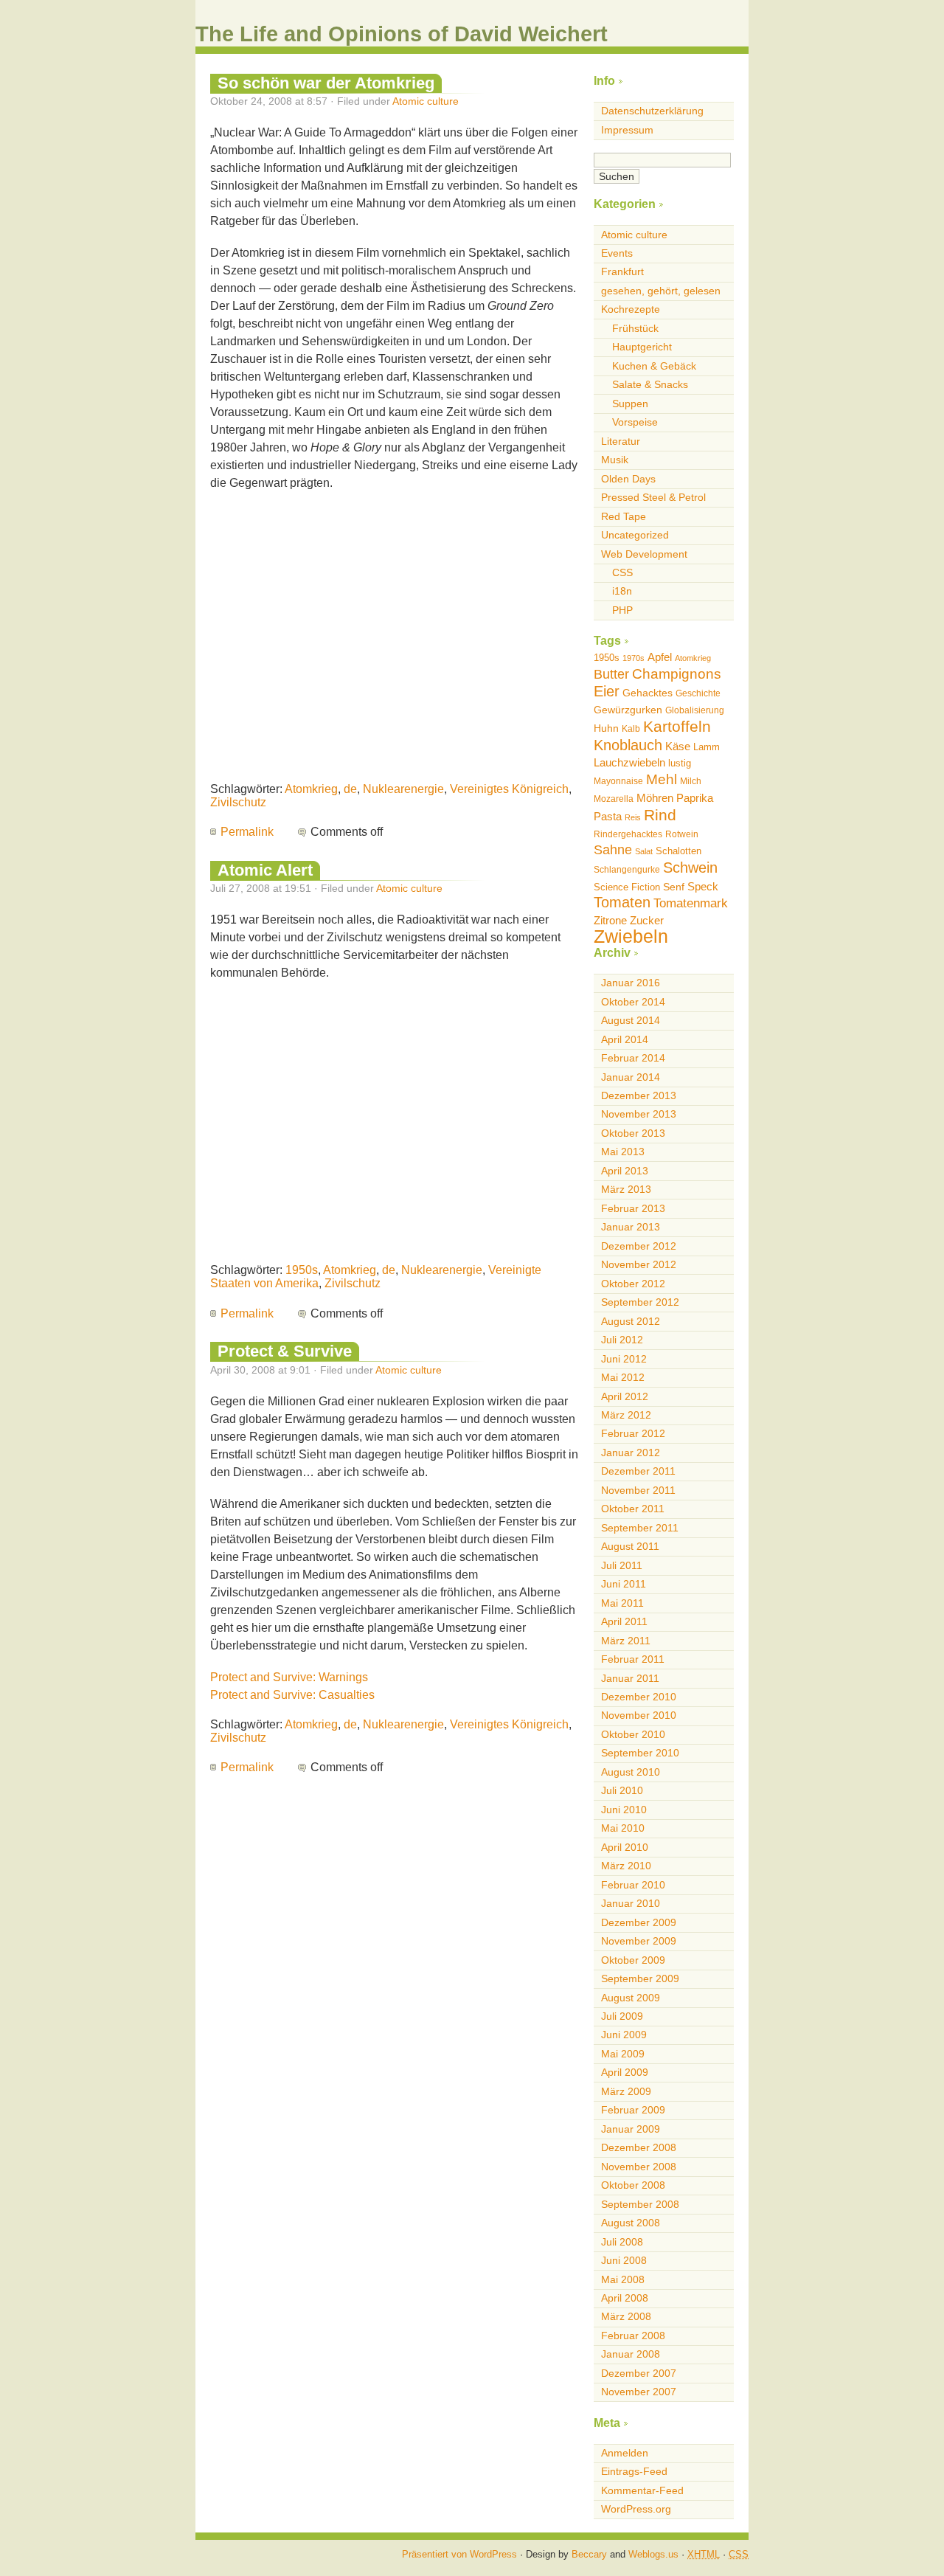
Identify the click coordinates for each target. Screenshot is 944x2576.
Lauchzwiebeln (629, 762)
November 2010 (639, 1715)
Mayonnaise (618, 781)
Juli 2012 (622, 1340)
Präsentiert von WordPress (459, 2554)
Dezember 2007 (639, 2373)
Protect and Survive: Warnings (289, 1677)
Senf (674, 887)
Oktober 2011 (633, 1509)
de (350, 789)
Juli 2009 (622, 2016)
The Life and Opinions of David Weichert (402, 34)
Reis (633, 817)
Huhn (606, 728)
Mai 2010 (623, 1828)
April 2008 (625, 2298)
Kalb (631, 729)
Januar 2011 (630, 1678)
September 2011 (640, 1528)
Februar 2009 (633, 2110)
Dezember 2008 (639, 2147)
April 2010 (625, 1847)
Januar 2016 (631, 983)
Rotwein (682, 834)
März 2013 (626, 1189)
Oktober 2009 (633, 1960)
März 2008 (626, 2316)
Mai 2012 (623, 1377)
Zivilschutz (238, 802)
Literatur (621, 441)
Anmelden (625, 2453)
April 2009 (625, 2072)
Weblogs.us (653, 2554)
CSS (622, 572)
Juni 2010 (624, 1810)
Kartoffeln (677, 726)
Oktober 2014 (633, 1002)
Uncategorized (635, 535)
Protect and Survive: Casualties (292, 1695)
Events (617, 253)
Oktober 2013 (633, 1133)
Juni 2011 (624, 1584)
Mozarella (614, 799)
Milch (691, 781)
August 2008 (631, 2223)
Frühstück (635, 328)
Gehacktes (648, 693)
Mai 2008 (623, 2279)
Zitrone (610, 920)
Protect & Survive (285, 1351)
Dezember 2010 (639, 1697)
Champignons (677, 674)
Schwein (690, 868)
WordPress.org (636, 2509)
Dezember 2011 (638, 1471)
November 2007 (639, 2392)
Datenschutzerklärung (652, 111)
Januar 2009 (631, 2129)
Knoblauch (628, 745)
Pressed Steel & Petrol (653, 497)
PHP (622, 610)
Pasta (608, 816)
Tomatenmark (691, 903)
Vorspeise (635, 422)
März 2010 (626, 1866)
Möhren (655, 798)
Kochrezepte (631, 309)
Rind (660, 815)
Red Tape (624, 516)
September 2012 (640, 1302)
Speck (703, 886)
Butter (611, 674)
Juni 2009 (624, 2035)
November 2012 (639, 1264)
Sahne (613, 850)
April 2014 (625, 1039)
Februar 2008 (633, 2336)
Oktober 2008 (633, 2185)
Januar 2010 (631, 1903)
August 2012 (631, 1321)
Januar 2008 (631, 2354)
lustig (680, 763)
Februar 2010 (633, 1885)
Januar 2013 (631, 1227)
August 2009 (631, 1998)
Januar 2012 (631, 1453)
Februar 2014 (633, 1058)
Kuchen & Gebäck (654, 366)
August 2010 (631, 1772)
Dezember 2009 (639, 1922)
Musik (615, 460)
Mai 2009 (623, 2054)
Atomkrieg (311, 789)
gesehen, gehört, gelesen (661, 291)
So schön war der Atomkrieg (326, 83)
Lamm (707, 747)
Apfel (660, 657)
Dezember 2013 (639, 1095)
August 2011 (630, 1546)
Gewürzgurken (628, 710)
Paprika (695, 798)
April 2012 (625, 1396)
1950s (302, 1270)
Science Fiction (627, 887)
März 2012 (626, 1415)
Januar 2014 (631, 1077)
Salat (644, 851)
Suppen (630, 404)
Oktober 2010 (633, 1734)
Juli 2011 (622, 1565)
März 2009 (626, 2091)
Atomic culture (426, 101)
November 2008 (639, 2167)
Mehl (662, 779)
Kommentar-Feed (642, 2490)
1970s (634, 658)
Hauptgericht (642, 347)
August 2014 (631, 1020)
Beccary (589, 2554)
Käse (678, 746)
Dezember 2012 (639, 1246)
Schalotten (678, 851)
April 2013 (625, 1171)
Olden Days (628, 479)
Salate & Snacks (650, 384)
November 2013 (639, 1114)
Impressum (627, 130)
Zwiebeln (631, 936)
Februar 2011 (633, 1659)
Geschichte (698, 693)
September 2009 (640, 1978)
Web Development (644, 554)
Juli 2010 (622, 1790)
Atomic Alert (265, 870)
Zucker (647, 920)
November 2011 (638, 1490)
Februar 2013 (633, 1208)
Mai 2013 (623, 1152)
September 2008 (640, 2204)
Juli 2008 (622, 2242)
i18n (622, 591)
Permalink (247, 832)
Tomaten (622, 902)
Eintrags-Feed (634, 2471)
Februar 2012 (633, 1433)
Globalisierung (695, 710)
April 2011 (624, 1621)
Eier (607, 691)
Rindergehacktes (628, 834)
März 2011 (626, 1641)
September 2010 (640, 1753)
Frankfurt (622, 271)
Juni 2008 (624, 2260)
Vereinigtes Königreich (509, 789)
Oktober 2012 (633, 1284)
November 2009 (639, 1941)
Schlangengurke (627, 870)
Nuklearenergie (403, 789)
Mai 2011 (622, 1603)
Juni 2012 (624, 1359)
